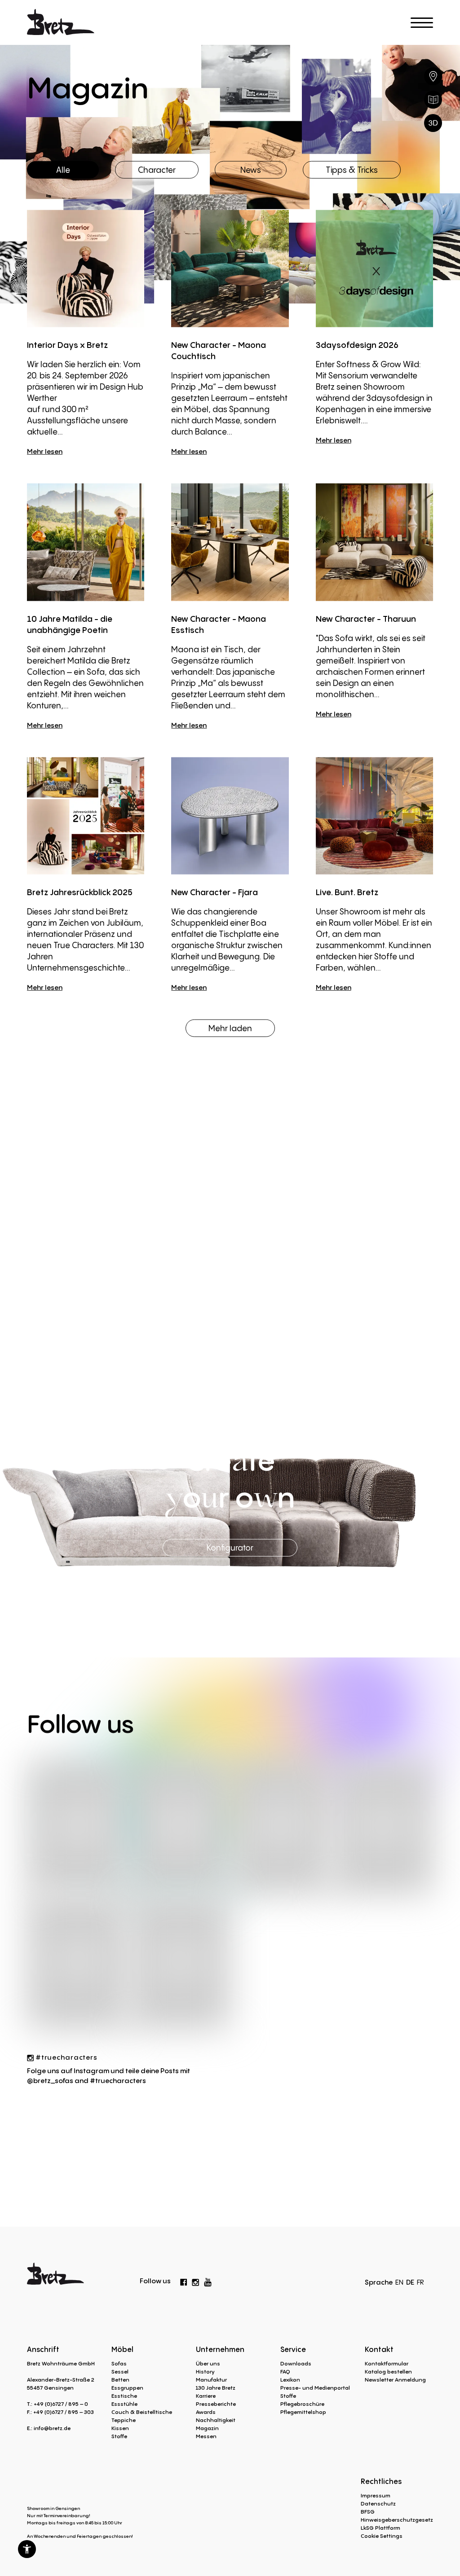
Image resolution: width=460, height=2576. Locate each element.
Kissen (120, 2428)
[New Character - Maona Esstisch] (230, 542)
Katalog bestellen (388, 2372)
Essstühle (124, 2404)
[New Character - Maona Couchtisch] (230, 269)
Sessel (120, 2372)
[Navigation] (422, 23)
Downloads (296, 2363)
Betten (120, 2380)
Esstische (124, 2396)
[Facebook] (184, 2281)
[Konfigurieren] (433, 123)
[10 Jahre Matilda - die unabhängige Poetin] (86, 542)
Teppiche (124, 2420)
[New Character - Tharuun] (374, 542)
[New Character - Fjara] (230, 815)
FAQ (285, 2372)
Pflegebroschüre (302, 2404)
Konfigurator (230, 1547)
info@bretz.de (52, 2428)
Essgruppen (127, 2388)
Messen (206, 2436)
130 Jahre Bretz (216, 2388)
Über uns (208, 2363)
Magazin (207, 2428)
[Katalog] (433, 100)
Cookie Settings (382, 2536)
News (251, 169)
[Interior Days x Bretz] (86, 269)
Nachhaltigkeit (216, 2420)
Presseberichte (216, 2404)
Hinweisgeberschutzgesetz (397, 2520)
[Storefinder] (433, 76)
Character (157, 169)
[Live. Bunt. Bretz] (374, 815)
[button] (27, 2549)
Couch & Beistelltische (142, 2412)
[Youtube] (208, 2280)
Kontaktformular (387, 2363)
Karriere (206, 2396)
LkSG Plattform (380, 2528)
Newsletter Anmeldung (395, 2380)
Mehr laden (230, 1028)
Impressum (376, 2495)
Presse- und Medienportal (315, 2388)
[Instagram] (195, 2281)
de (410, 2282)
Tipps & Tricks (352, 169)
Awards (206, 2412)
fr (420, 2282)
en (399, 2282)
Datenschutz (378, 2503)
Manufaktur (211, 2380)
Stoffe (119, 2436)
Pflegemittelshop (303, 2412)
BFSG (368, 2512)
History (205, 2372)
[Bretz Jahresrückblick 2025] (86, 815)
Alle (63, 169)
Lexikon (290, 2380)
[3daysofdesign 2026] (374, 269)
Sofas (119, 2363)
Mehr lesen (45, 451)
